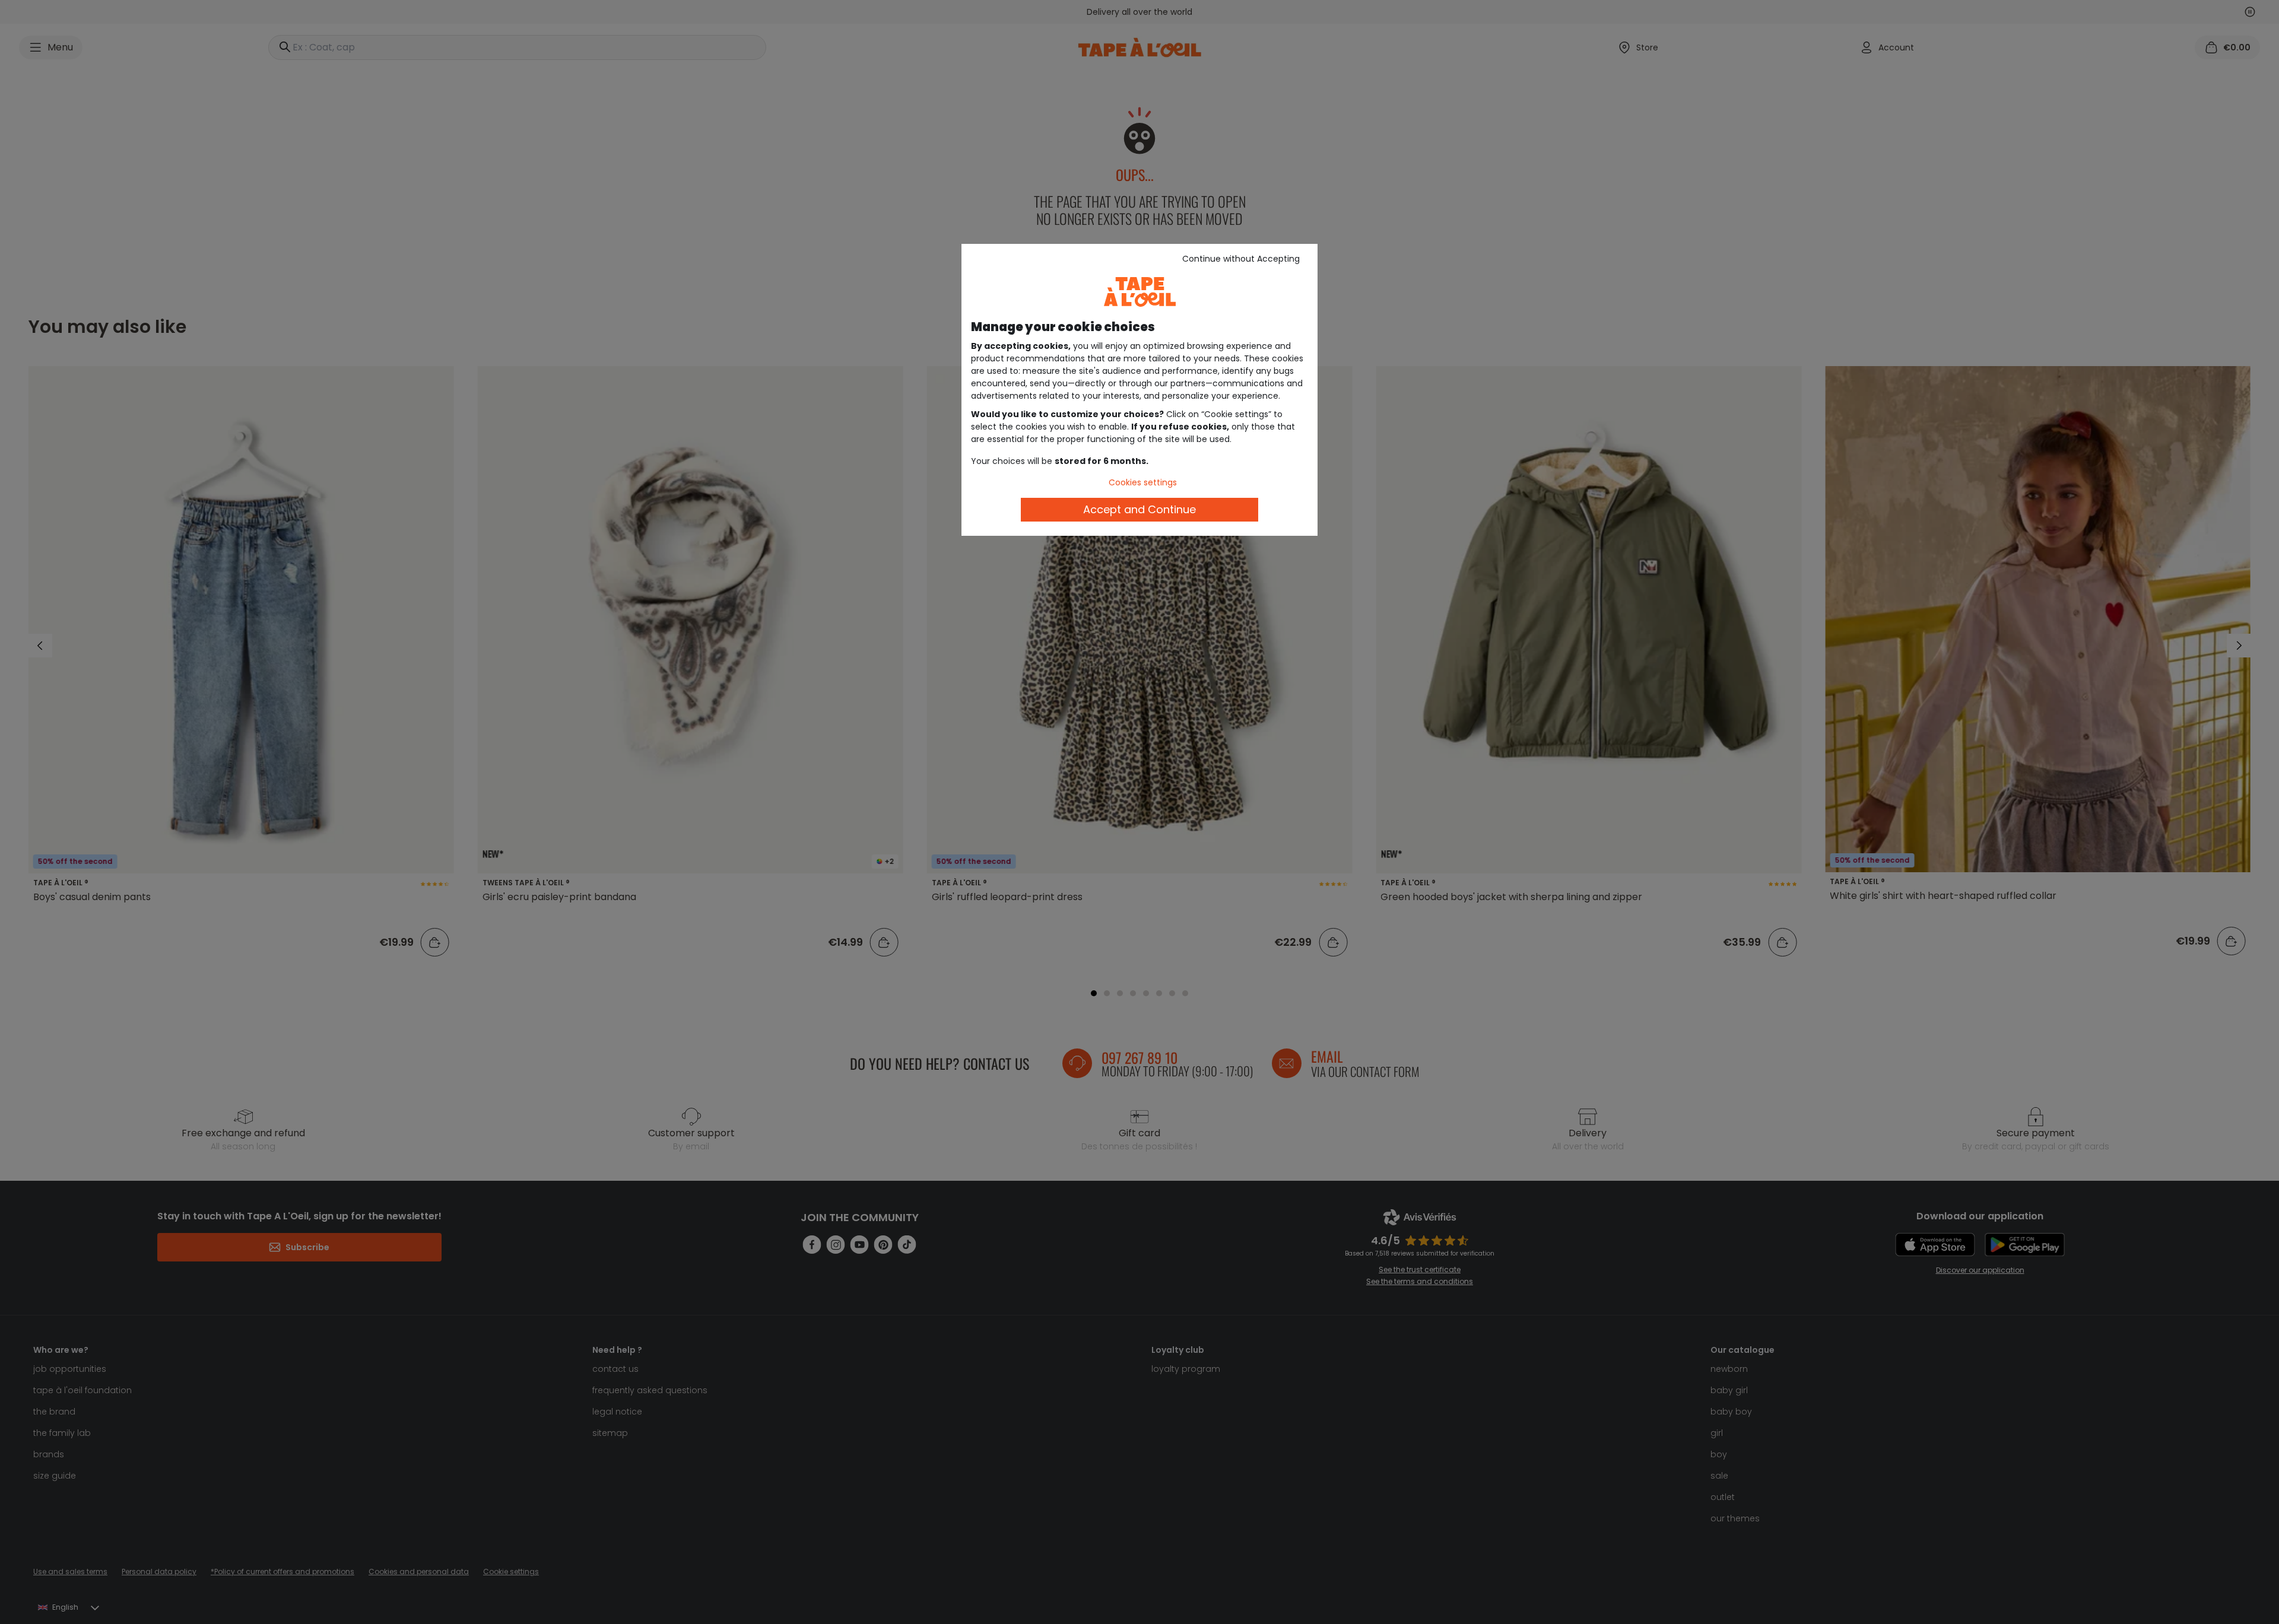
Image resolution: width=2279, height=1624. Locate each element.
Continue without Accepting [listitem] (1241, 259)
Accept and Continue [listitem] (1139, 509)
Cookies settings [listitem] (1143, 482)
